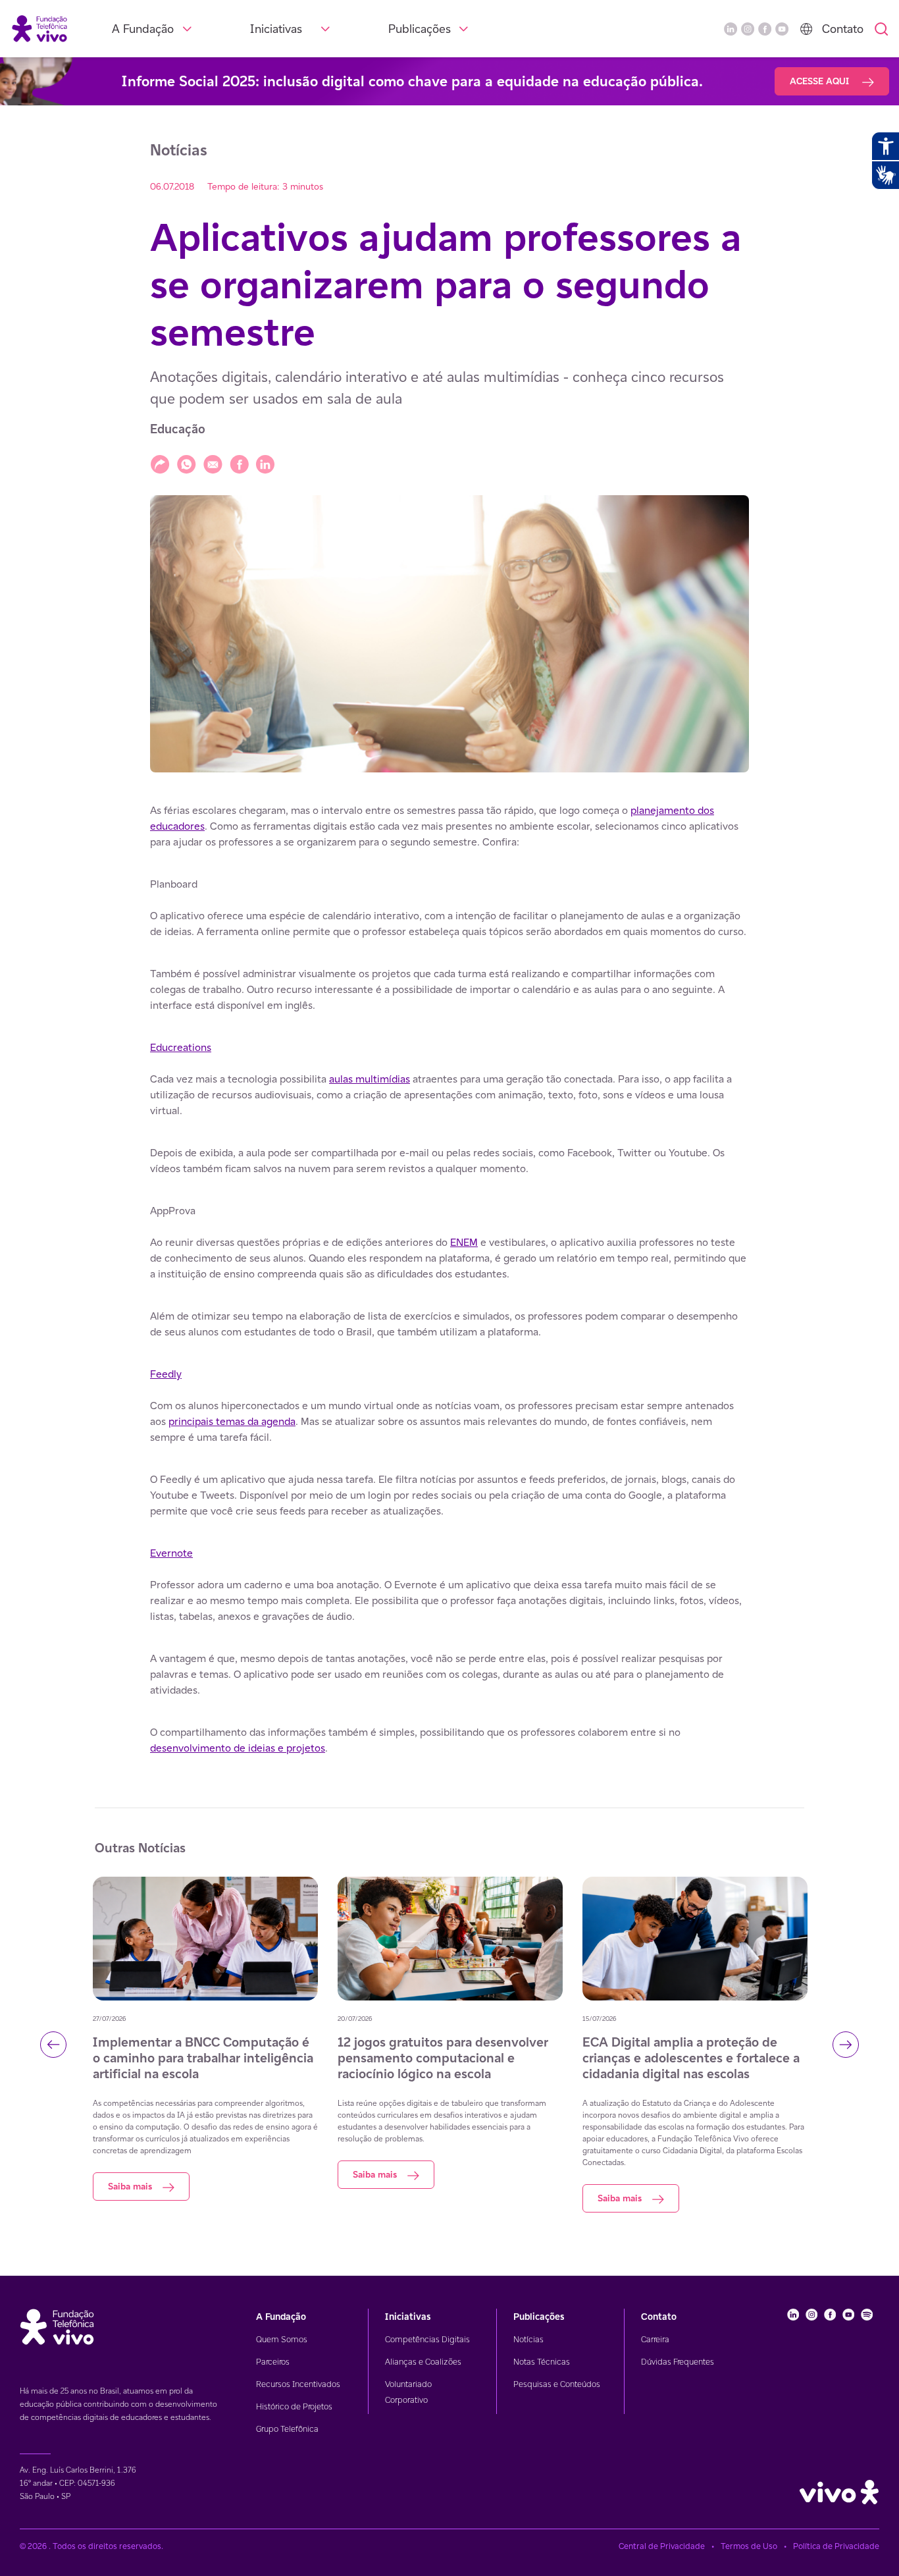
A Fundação (143, 29)
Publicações (420, 29)
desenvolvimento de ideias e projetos (238, 1748)
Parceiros (273, 2362)
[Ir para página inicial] (39, 28)
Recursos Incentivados (298, 2384)
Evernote (171, 1553)
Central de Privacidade (662, 2546)
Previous (53, 2045)
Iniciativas (276, 29)
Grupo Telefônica (287, 2429)
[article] (449, 1279)
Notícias (528, 2339)
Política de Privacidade (836, 2546)
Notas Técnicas (542, 2362)
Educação (178, 429)
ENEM (464, 1242)
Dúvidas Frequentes (678, 2362)
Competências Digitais (427, 2339)
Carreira (655, 2339)
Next (846, 2045)
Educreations (181, 1047)
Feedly (166, 1374)
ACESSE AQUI (821, 81)
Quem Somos (282, 2339)
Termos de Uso (749, 2546)
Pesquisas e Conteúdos (557, 2384)
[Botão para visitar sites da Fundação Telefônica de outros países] (806, 29)
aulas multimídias (370, 1079)
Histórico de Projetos (294, 2406)
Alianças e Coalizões (423, 2362)
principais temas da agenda (232, 1421)
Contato (843, 29)
